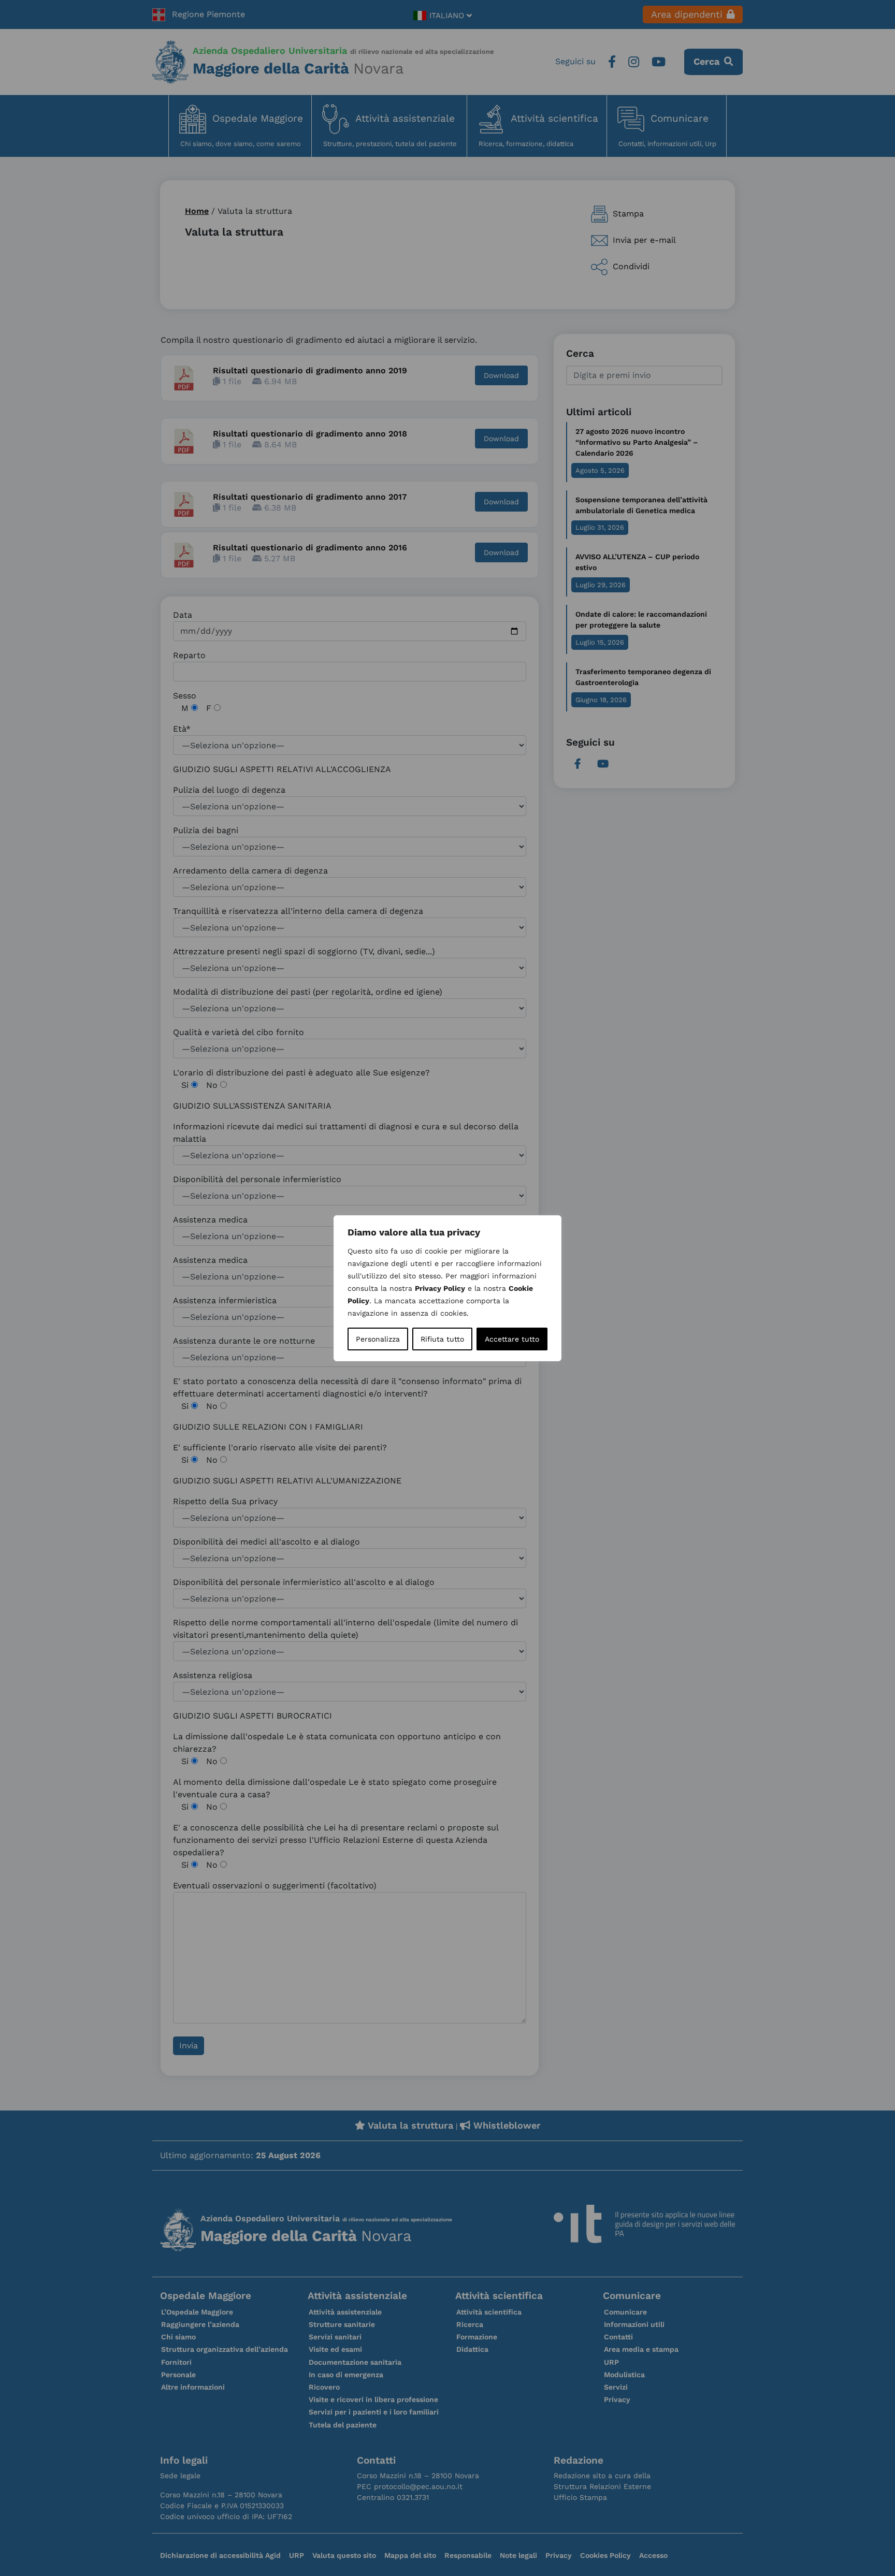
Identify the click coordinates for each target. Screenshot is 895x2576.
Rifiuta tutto (442, 1339)
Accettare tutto (512, 1339)
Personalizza (378, 1339)
